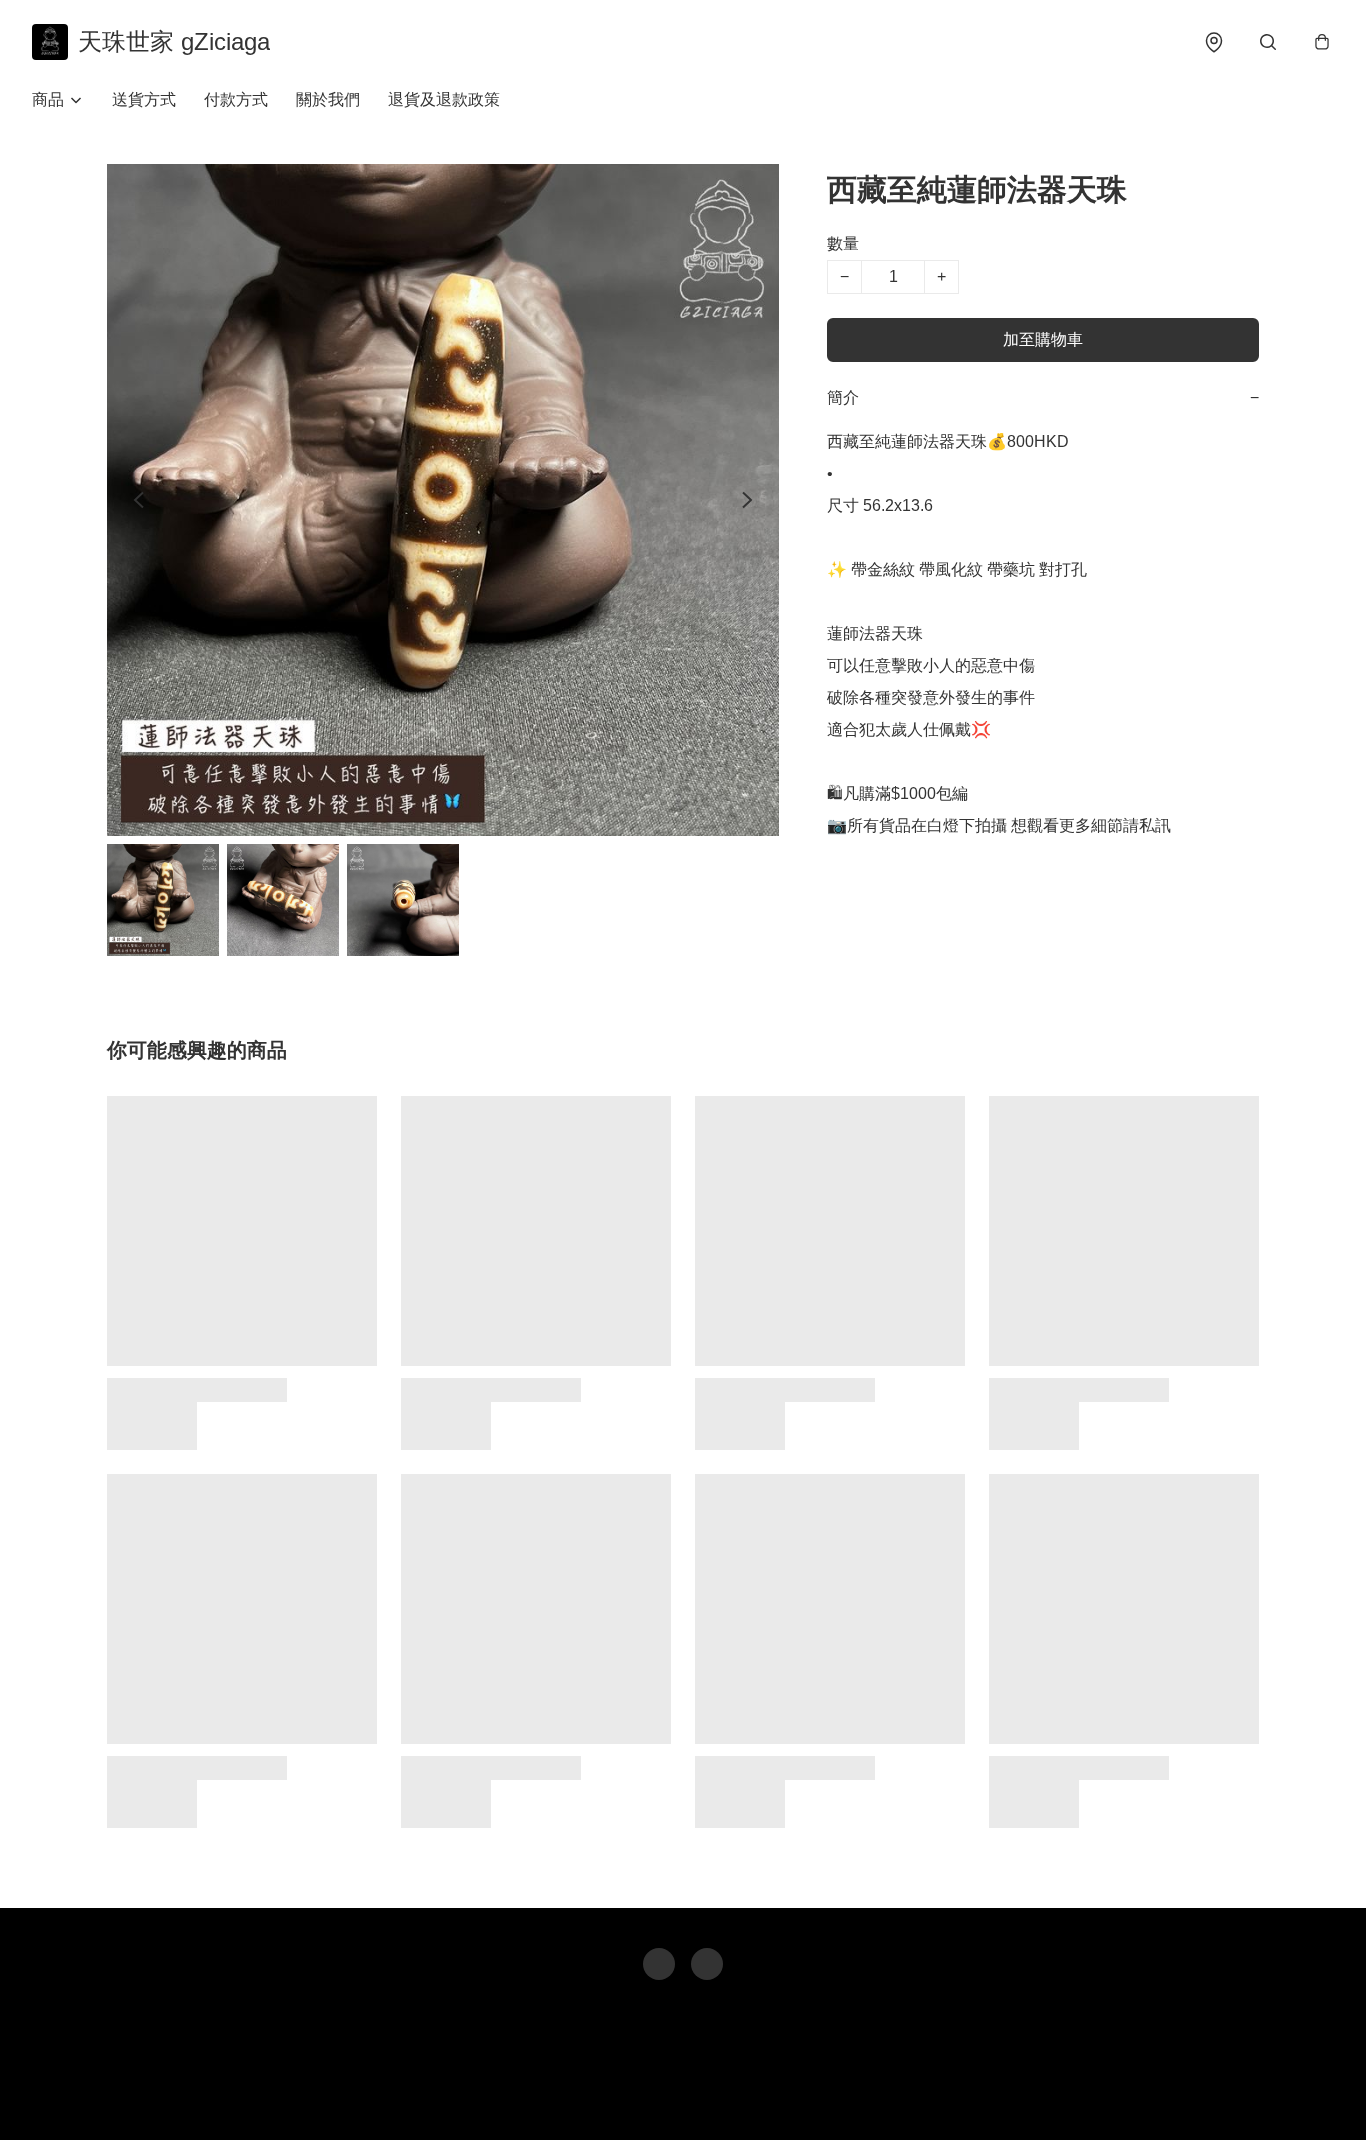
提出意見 (754, 2096)
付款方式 (236, 99)
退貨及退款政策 (444, 99)
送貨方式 (144, 99)
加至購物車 (1043, 339)
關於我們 (328, 99)
